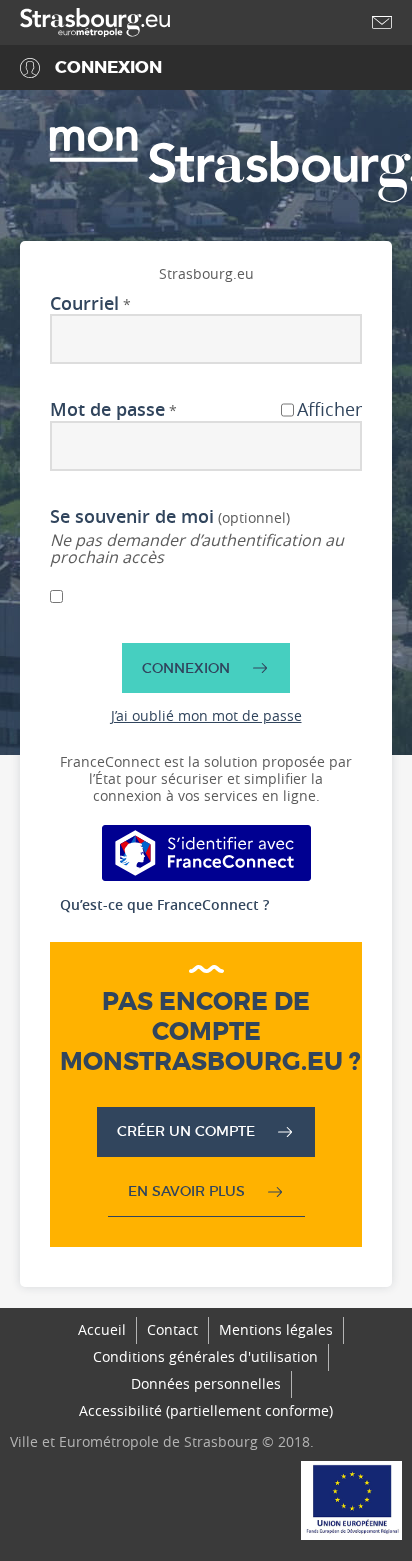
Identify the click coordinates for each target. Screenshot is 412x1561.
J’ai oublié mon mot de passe (206, 715)
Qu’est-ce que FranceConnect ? (164, 904)
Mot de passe (107, 410)
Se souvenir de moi (132, 517)
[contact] (382, 22)
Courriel (84, 304)
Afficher (329, 410)
